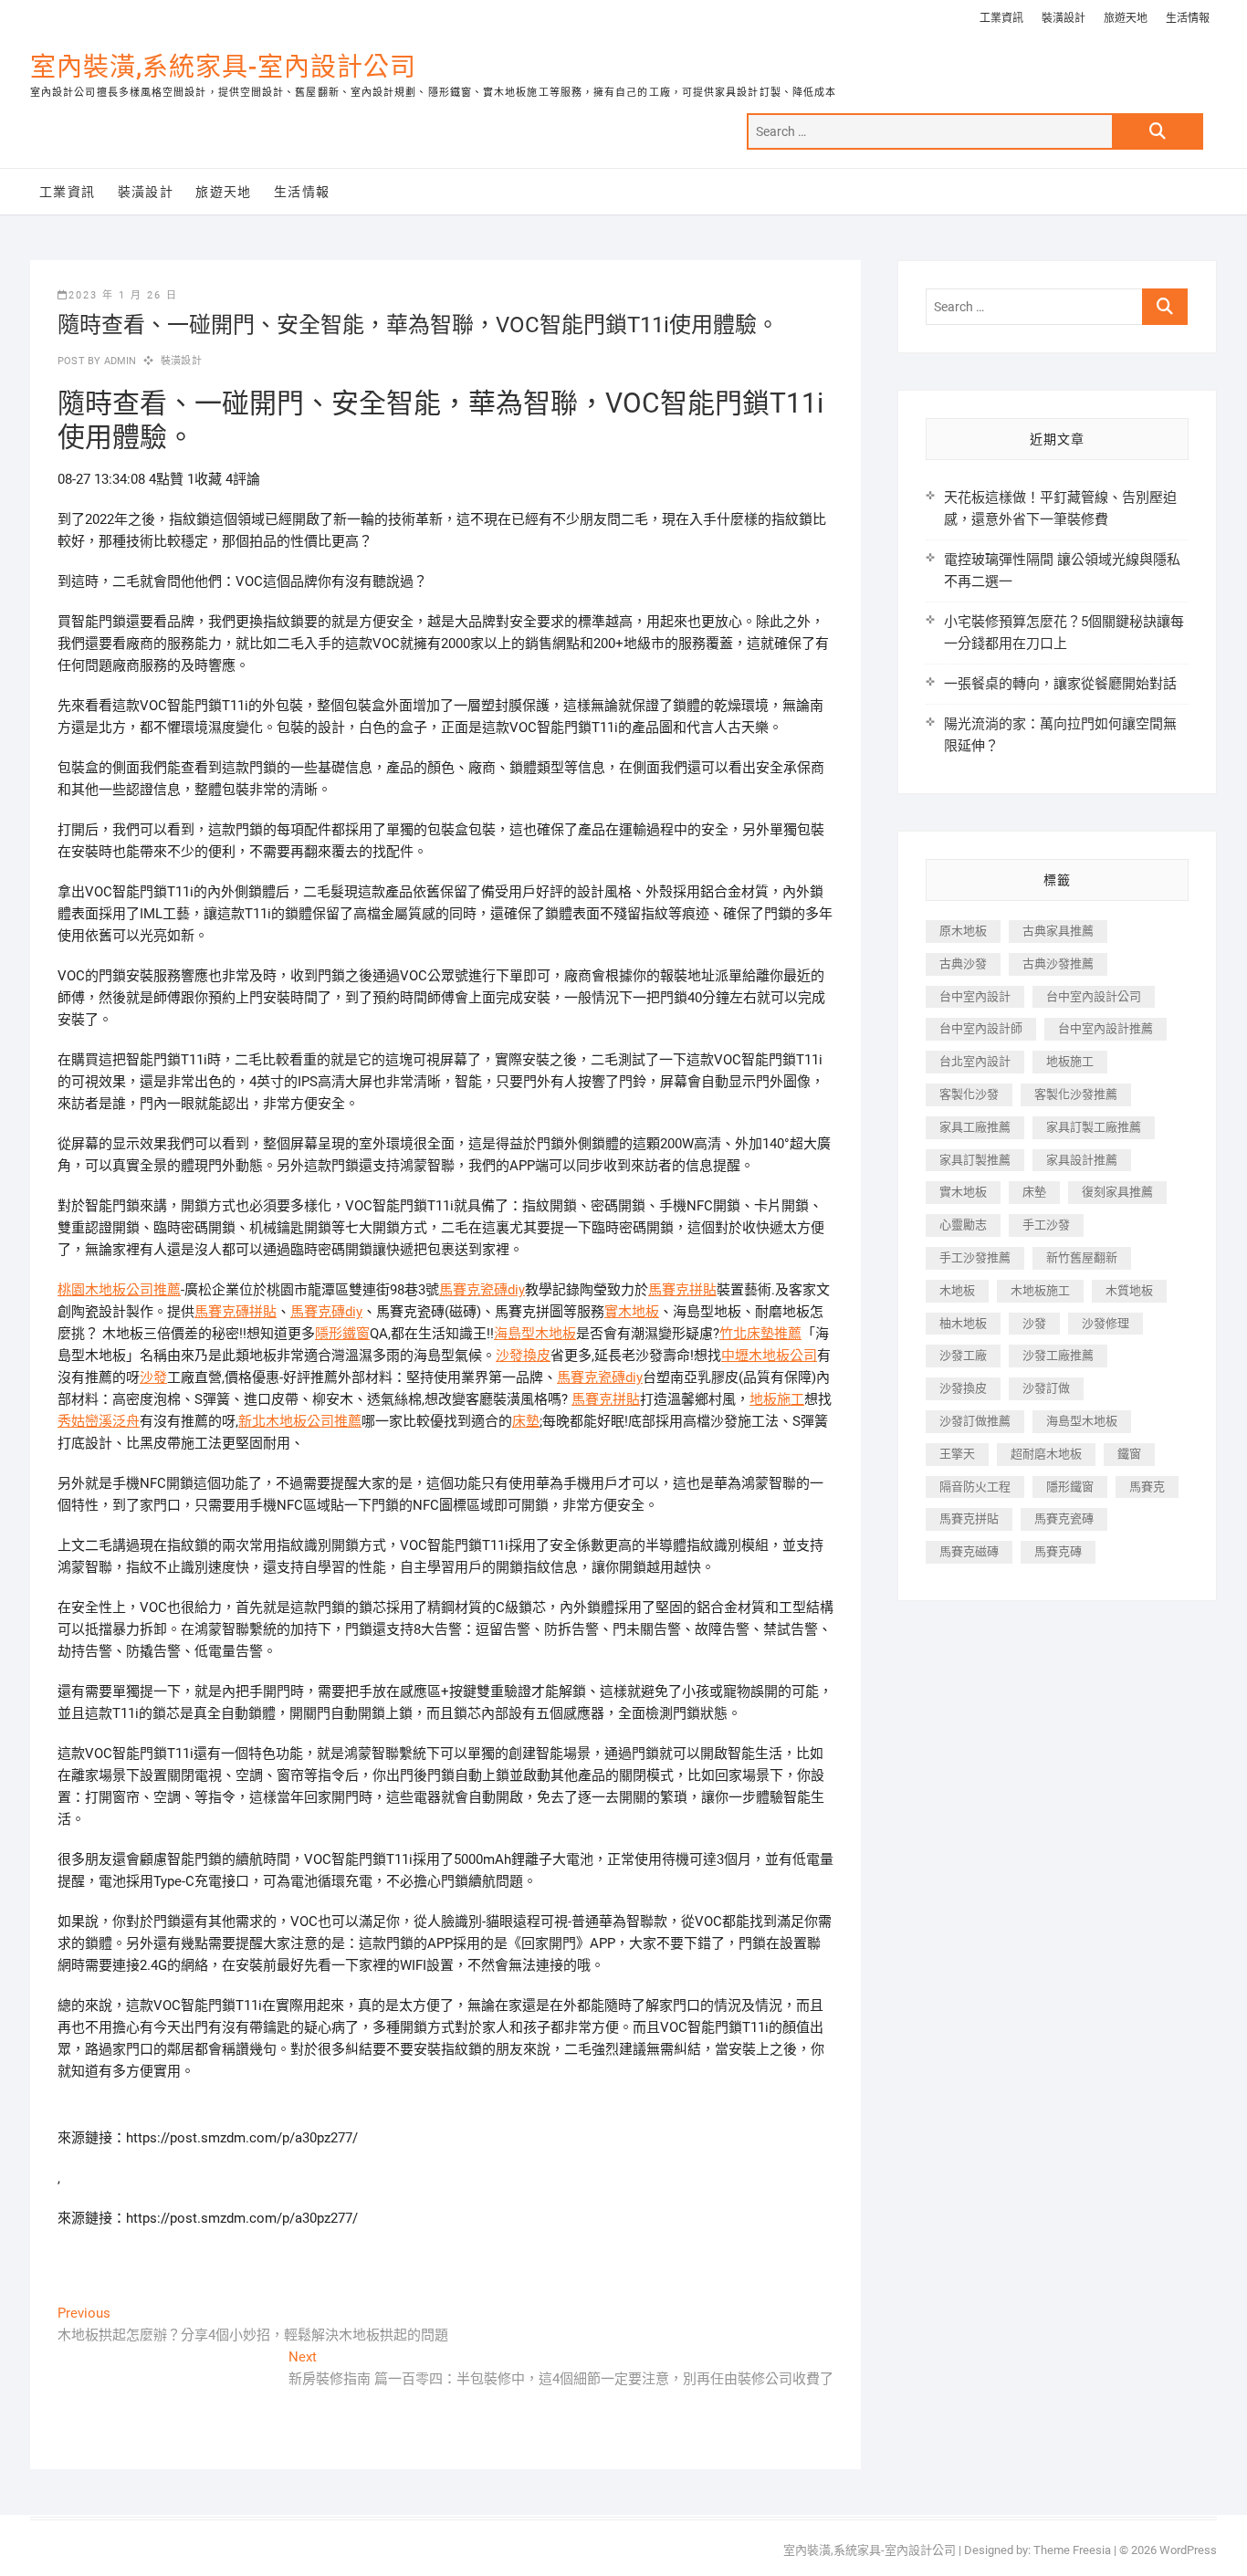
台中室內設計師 (981, 1028)
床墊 (526, 1421)
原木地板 (963, 931)
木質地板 (1129, 1290)
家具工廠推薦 (975, 1127)
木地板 (957, 1290)
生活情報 (1188, 18)
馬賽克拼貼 (682, 1290)
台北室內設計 (975, 1061)
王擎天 (957, 1454)
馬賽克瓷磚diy (482, 1290)
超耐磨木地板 (1046, 1454)
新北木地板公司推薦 (300, 1421)
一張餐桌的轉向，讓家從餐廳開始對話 (1060, 684)
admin (118, 361)
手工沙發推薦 (975, 1257)
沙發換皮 (523, 1356)
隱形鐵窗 (342, 1334)
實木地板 (632, 1312)
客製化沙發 (969, 1094)
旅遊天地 (1126, 18)
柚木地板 (963, 1323)
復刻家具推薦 (1117, 1192)
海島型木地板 (535, 1334)
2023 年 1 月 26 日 (123, 295)
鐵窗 (1129, 1454)
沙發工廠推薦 (1058, 1355)
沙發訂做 (1046, 1388)
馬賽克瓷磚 (1064, 1518)
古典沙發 (963, 963)
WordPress (1188, 2550)
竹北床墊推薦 (760, 1334)
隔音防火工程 (975, 1487)
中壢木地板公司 (769, 1356)
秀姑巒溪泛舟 (99, 1421)
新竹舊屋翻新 (1082, 1257)
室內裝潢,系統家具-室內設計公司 (223, 67)
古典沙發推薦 (1058, 963)
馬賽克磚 (1058, 1551)
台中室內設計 (975, 996)
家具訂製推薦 (975, 1160)
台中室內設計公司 (1094, 996)
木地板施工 (1040, 1290)
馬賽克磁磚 (969, 1551)
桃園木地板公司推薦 (119, 1290)
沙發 (153, 1377)
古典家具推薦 (1058, 931)
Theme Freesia (1072, 2550)
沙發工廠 (963, 1355)
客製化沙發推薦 (1076, 1094)
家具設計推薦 (1082, 1160)
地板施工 (777, 1399)
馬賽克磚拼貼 (236, 1312)
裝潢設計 (1064, 18)
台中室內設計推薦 (1106, 1028)
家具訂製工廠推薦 (1094, 1127)
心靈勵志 (963, 1225)
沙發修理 (1106, 1323)
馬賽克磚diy (326, 1312)
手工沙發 (1046, 1225)
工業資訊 (1001, 18)
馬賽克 (1147, 1487)
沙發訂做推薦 (975, 1421)
